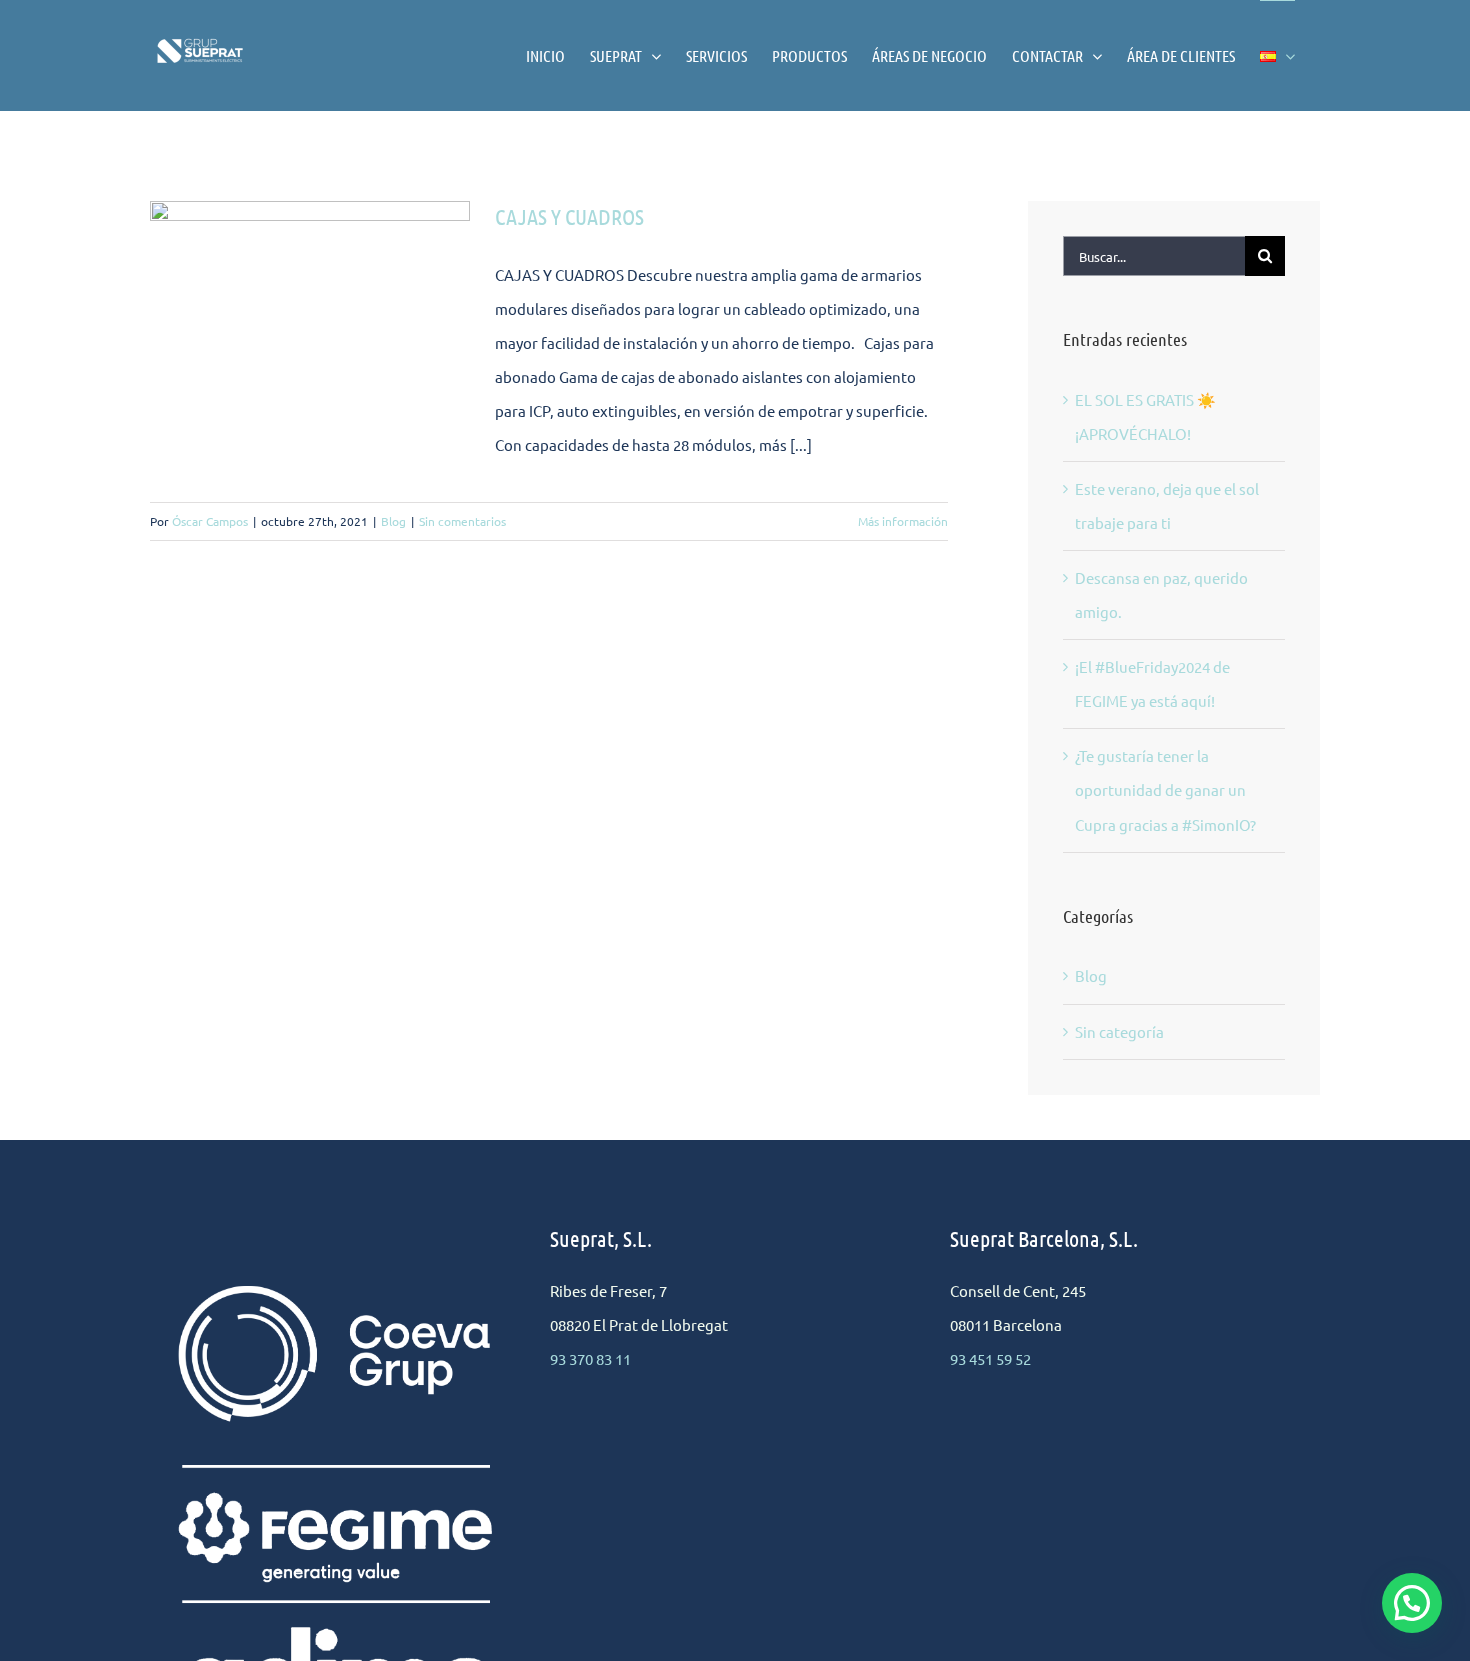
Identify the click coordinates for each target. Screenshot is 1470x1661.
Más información (903, 521)
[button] (1412, 1603)
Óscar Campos (210, 521)
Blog (393, 521)
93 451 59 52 (990, 1358)
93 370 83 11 (590, 1358)
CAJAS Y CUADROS (569, 216)
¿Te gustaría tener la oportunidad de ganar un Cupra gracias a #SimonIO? (1165, 789)
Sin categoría (1119, 1031)
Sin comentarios (462, 521)
